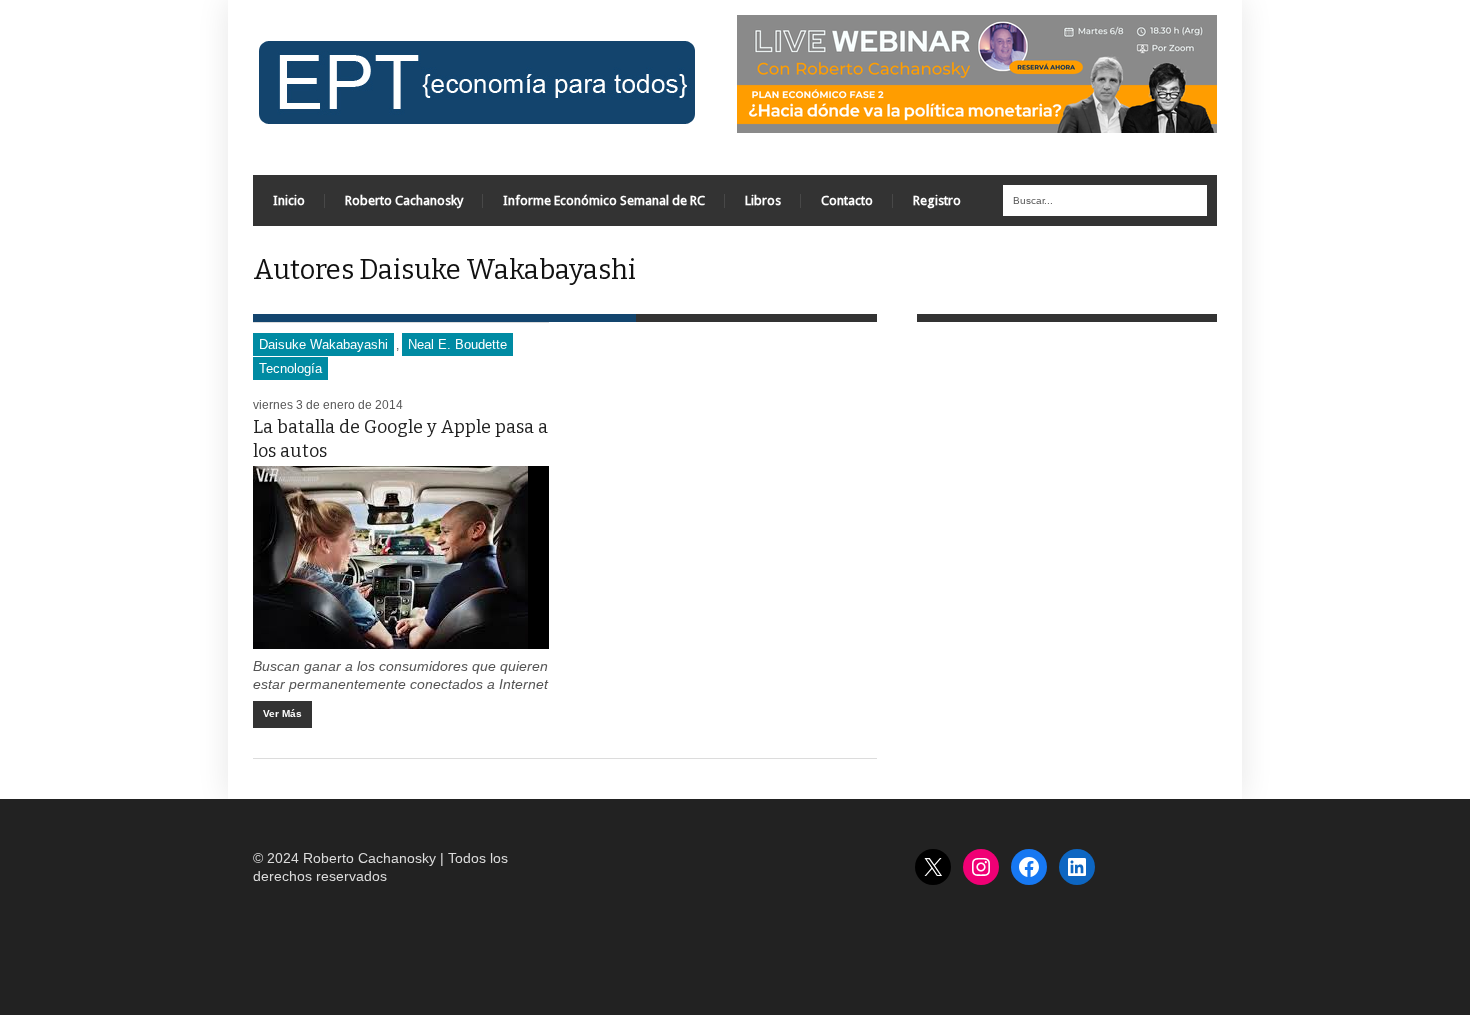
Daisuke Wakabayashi (323, 344)
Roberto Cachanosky (404, 200)
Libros (763, 200)
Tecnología (290, 368)
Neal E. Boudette (457, 344)
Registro (937, 200)
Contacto (847, 200)
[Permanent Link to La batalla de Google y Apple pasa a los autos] (401, 557)
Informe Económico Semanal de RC (604, 200)
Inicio (289, 200)
